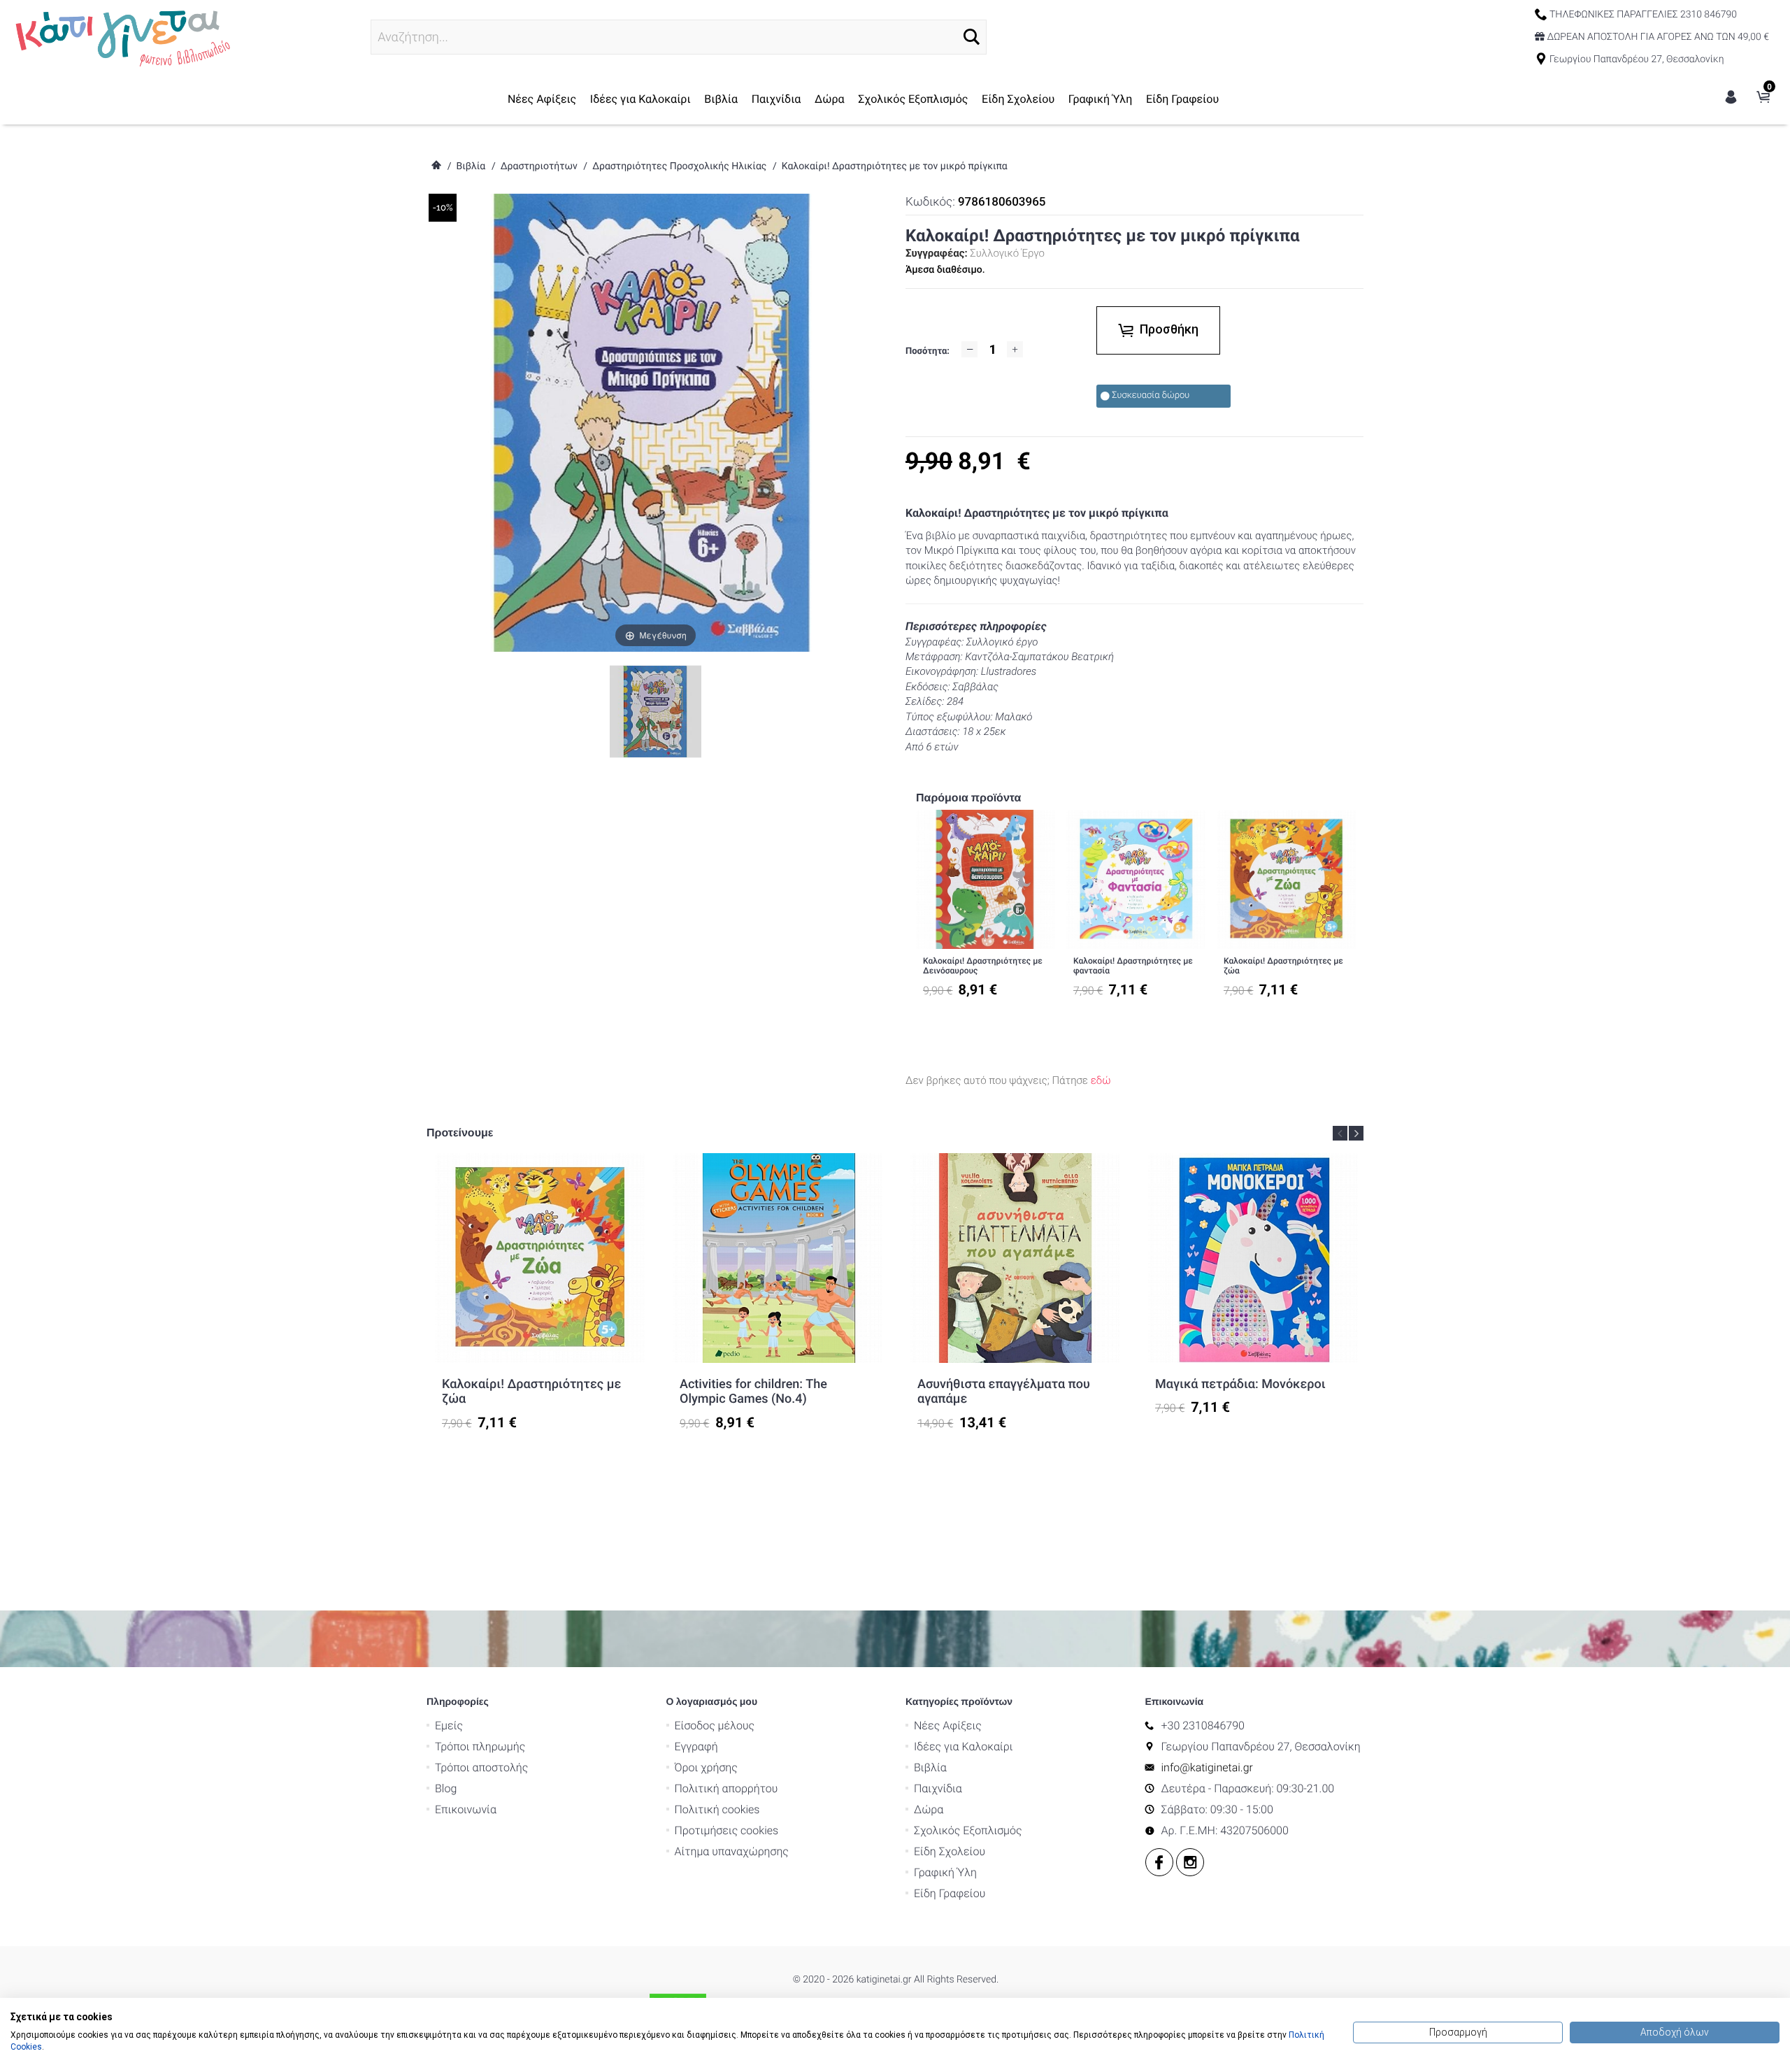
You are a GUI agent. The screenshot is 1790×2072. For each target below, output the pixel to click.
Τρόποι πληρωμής (480, 1746)
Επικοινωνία (466, 1809)
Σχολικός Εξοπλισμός (913, 99)
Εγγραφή (696, 1746)
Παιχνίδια (776, 99)
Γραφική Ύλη (1101, 99)
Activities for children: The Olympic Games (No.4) (753, 1392)
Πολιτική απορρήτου (726, 1788)
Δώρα (830, 99)
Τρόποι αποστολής (481, 1767)
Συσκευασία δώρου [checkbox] (1151, 395)
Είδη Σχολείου (1018, 99)
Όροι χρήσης (706, 1767)
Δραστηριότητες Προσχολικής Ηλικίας (679, 166)
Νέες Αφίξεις (542, 99)
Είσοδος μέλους (715, 1726)
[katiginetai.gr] (121, 36)
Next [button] (1356, 1133)
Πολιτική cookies (717, 1809)
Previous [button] (1340, 1133)
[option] (986, 910)
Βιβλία (721, 99)
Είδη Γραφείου (1182, 99)
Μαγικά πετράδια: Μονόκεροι (1240, 1384)
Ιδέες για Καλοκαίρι (640, 99)
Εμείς (449, 1726)
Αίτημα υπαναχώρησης (732, 1851)
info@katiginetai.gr (1207, 1767)
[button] (972, 37)
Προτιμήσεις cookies (727, 1830)
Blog (446, 1788)
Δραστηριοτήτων (539, 166)
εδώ (1101, 1080)
